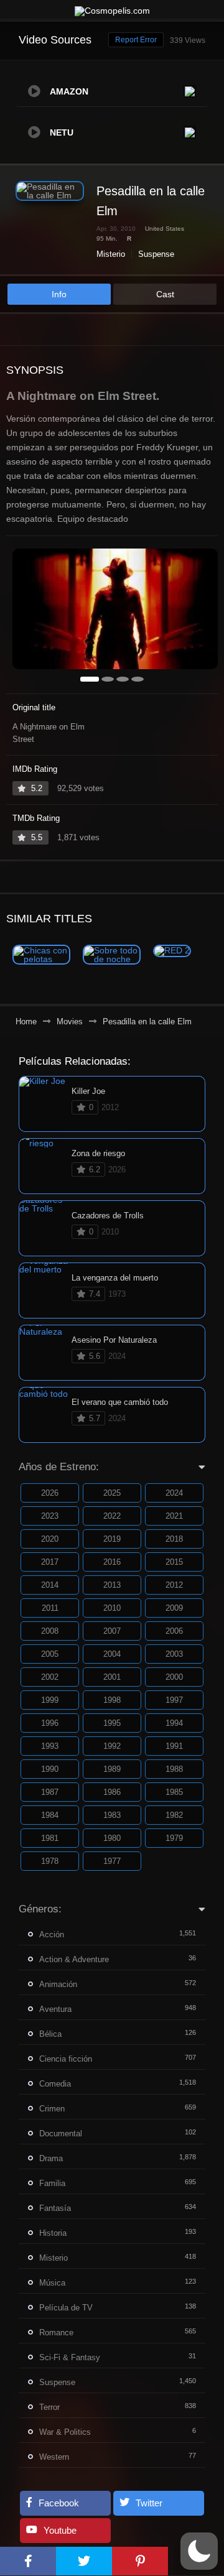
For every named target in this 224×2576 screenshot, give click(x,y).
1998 (112, 1700)
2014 (50, 1585)
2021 (174, 1516)
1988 (174, 1769)
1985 (174, 1792)
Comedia (55, 2084)
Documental (61, 2134)
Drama (51, 2158)
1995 (112, 1723)
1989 (112, 1769)
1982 (174, 1815)
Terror (49, 2407)
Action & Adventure (74, 1959)
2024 (174, 1493)
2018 (174, 1539)
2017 (50, 1562)
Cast (165, 294)
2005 (50, 1654)
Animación (58, 1984)
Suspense (156, 254)
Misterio (111, 254)
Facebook (59, 2503)
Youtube (60, 2530)
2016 (112, 1562)
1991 (174, 1746)
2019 (112, 1539)
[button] (199, 2551)
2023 (50, 1516)
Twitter (149, 2503)
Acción (52, 1934)
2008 (50, 1631)
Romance (56, 2333)
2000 (174, 1677)
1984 (50, 1815)
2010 (112, 1608)
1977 (112, 1861)
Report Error (136, 40)
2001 (112, 1677)
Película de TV (66, 2308)
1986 (112, 1792)
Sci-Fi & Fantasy (70, 2357)
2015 (174, 1562)
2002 (50, 1677)
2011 (50, 1608)
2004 (112, 1654)
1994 (174, 1723)
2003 (174, 1654)
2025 (112, 1493)
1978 (50, 1861)
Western (54, 2457)
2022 (112, 1516)
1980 (112, 1838)
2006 (174, 1631)
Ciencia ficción (66, 2059)
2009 (174, 1608)
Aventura (55, 2009)
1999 (50, 1700)
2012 (174, 1585)
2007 (112, 1631)
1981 (50, 1838)
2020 (50, 1539)
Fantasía (55, 2208)
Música (52, 2283)
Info (59, 294)
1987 (50, 1792)
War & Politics (65, 2432)
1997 (174, 1700)
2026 (50, 1493)
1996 (50, 1723)
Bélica (50, 2034)
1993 (50, 1746)
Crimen (52, 2109)
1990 (50, 1769)
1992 (112, 1746)
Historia (53, 2233)
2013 (112, 1585)
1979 (174, 1838)
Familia (52, 2183)
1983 (112, 1815)
